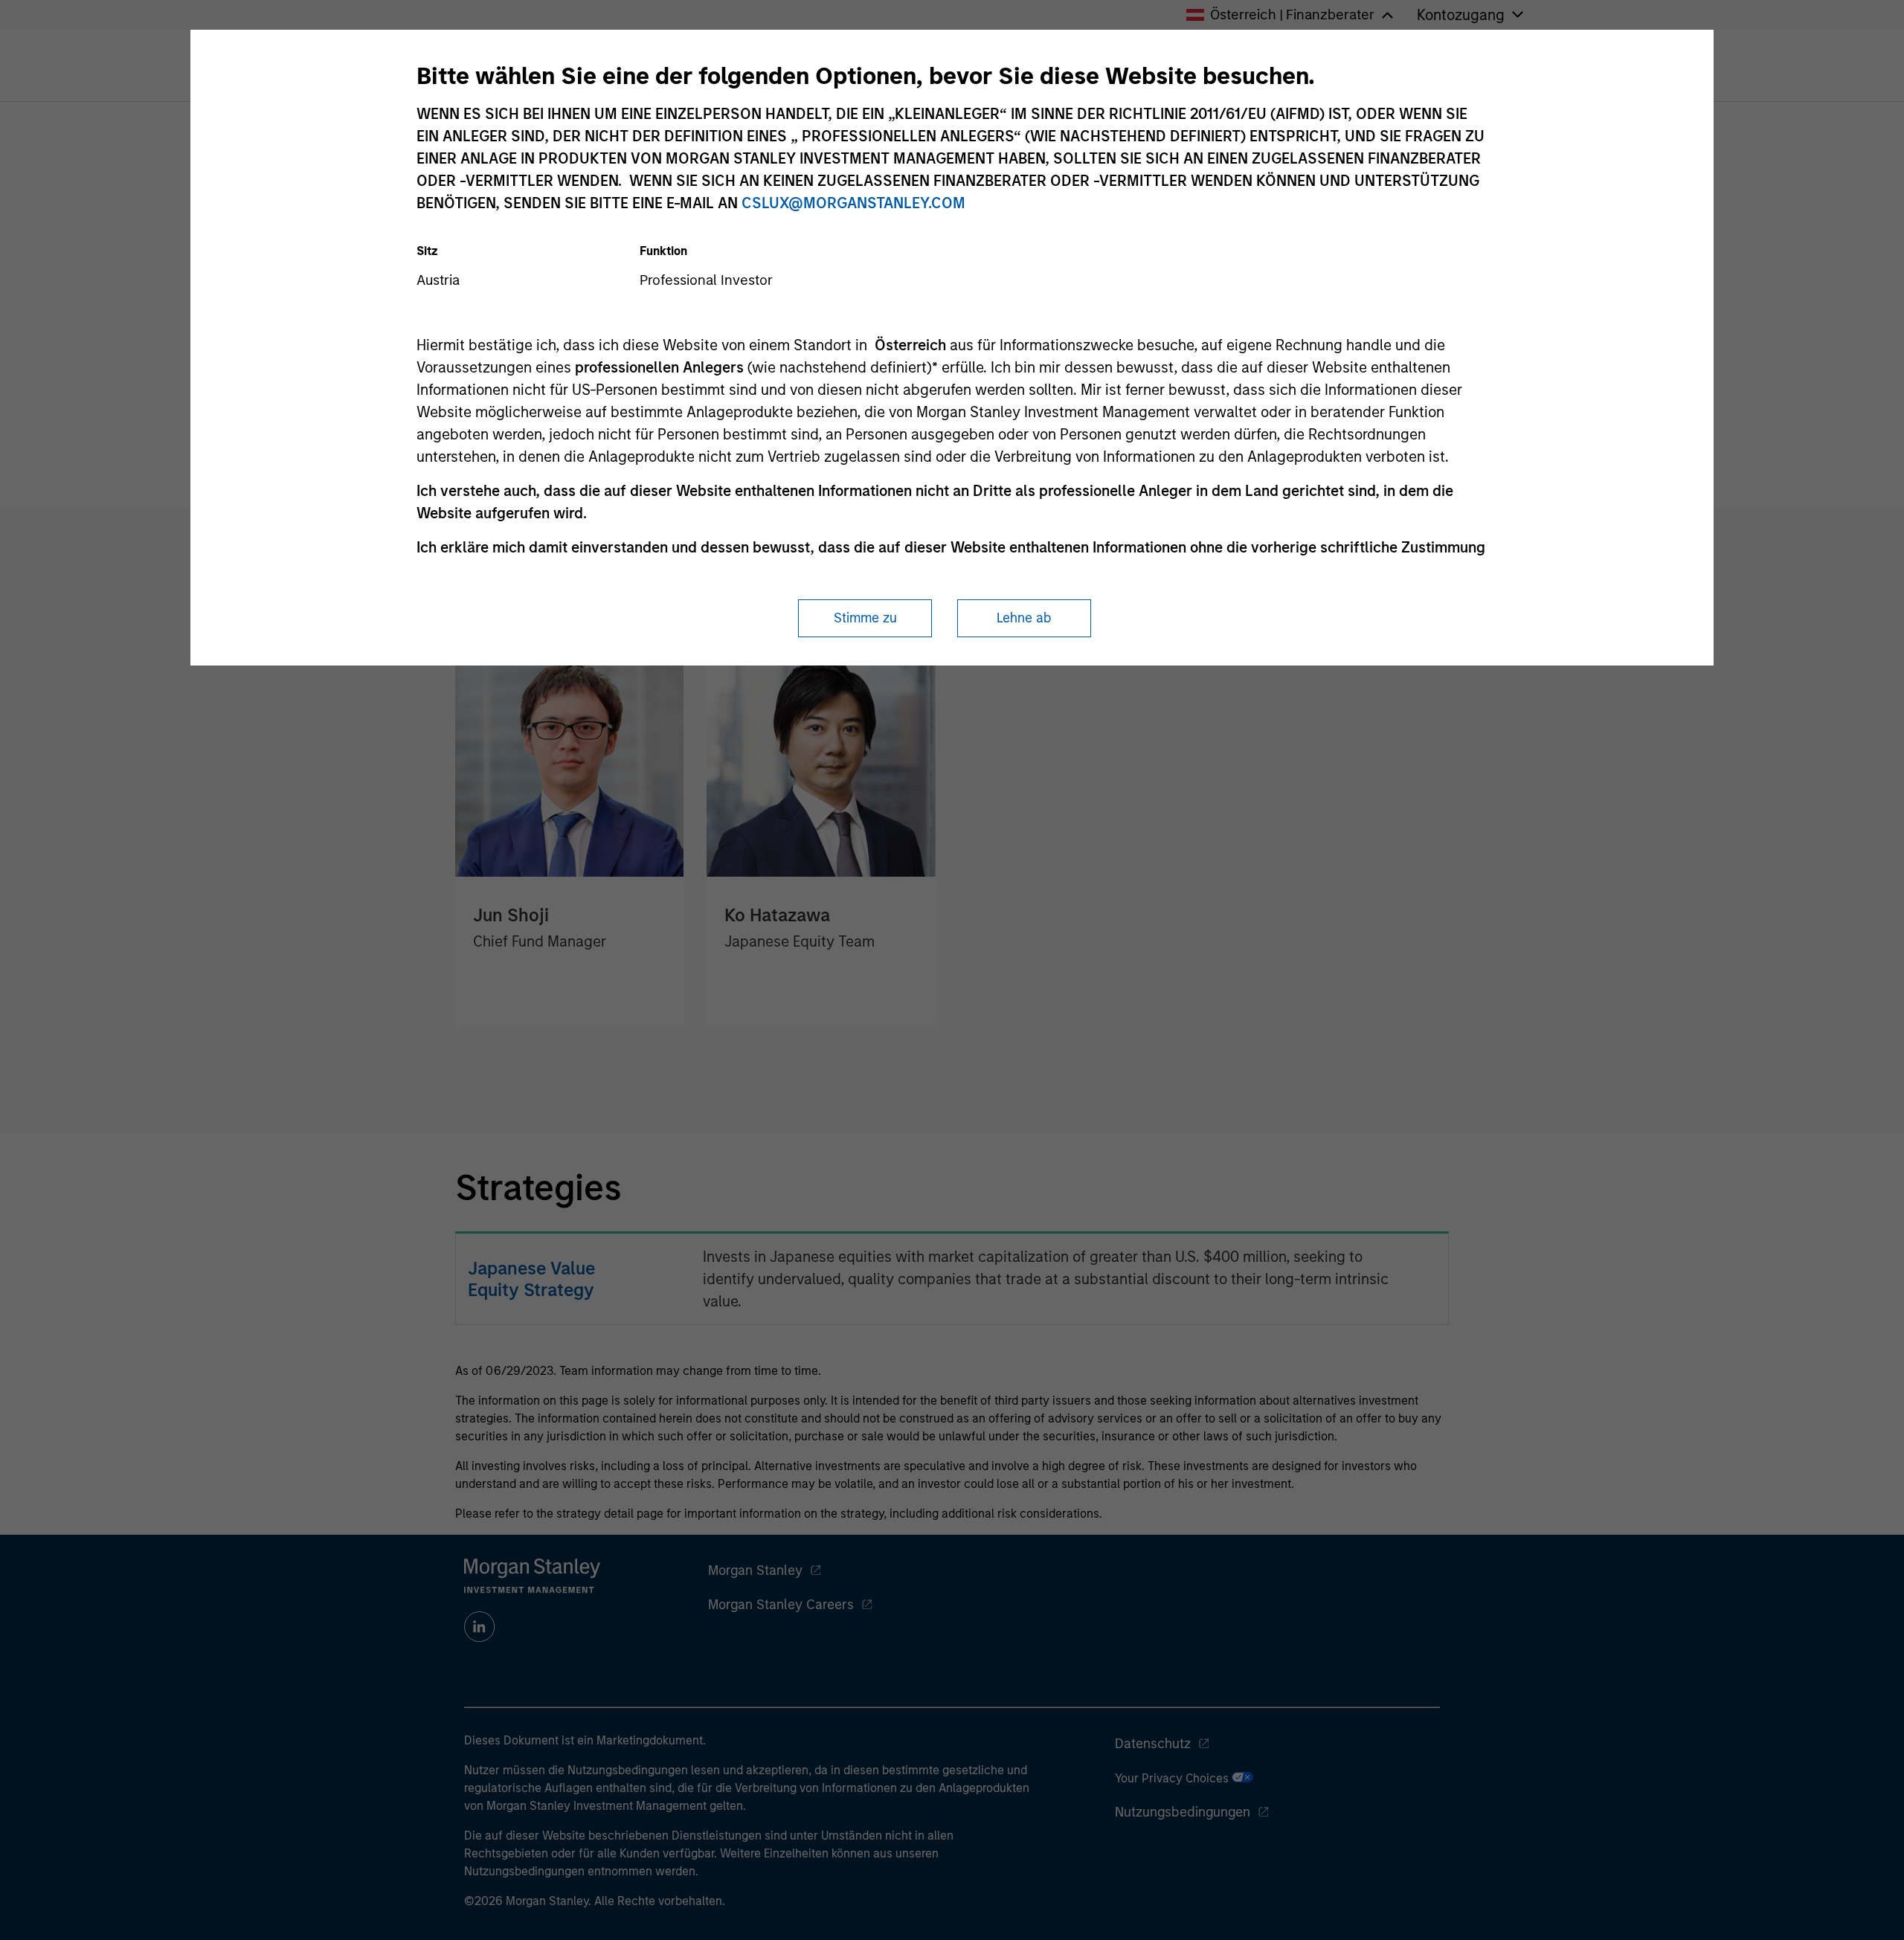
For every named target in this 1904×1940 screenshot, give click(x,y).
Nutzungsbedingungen (1183, 1812)
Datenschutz (1153, 1744)
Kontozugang (1461, 15)
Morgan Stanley (755, 1570)
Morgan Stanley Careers (781, 1605)
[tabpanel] (952, 821)
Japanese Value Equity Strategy (531, 1279)
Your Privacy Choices (1173, 1778)
